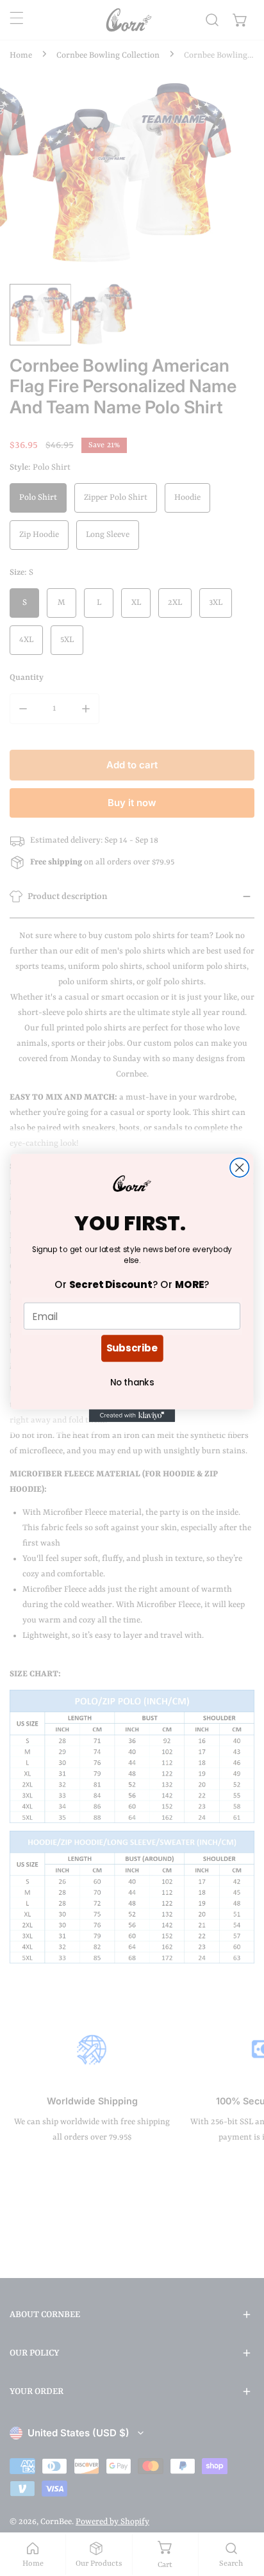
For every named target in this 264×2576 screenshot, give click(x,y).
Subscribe (132, 1348)
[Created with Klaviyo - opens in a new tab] (132, 1416)
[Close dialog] (239, 1167)
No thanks (132, 1383)
